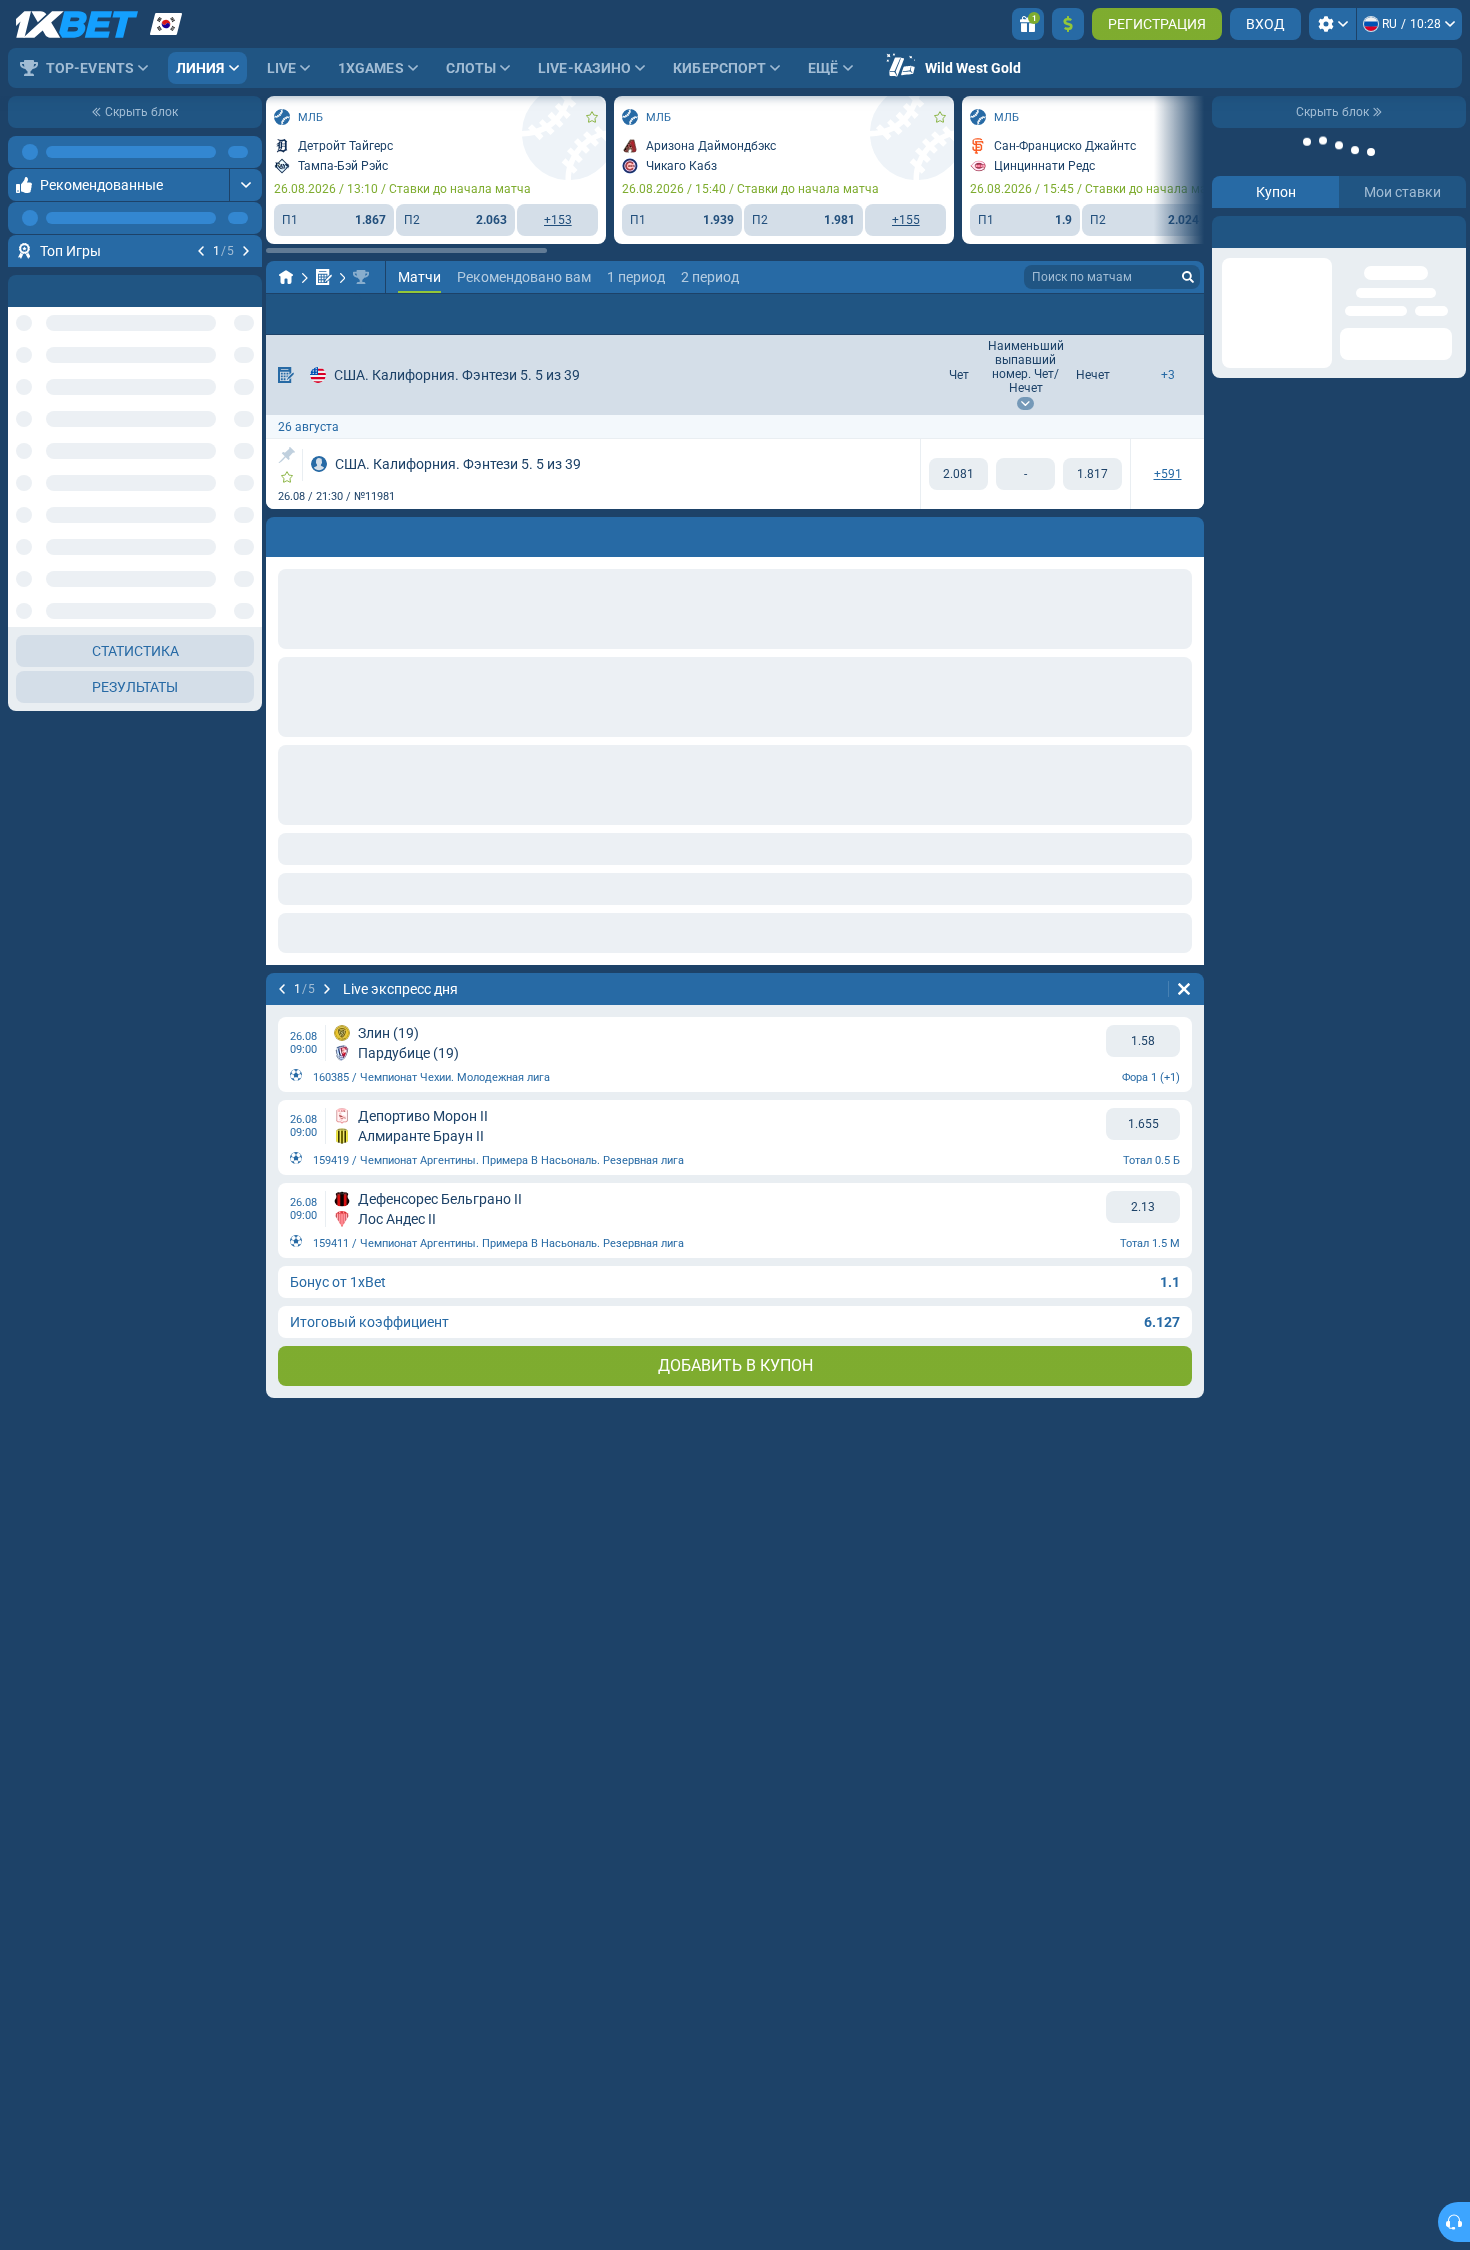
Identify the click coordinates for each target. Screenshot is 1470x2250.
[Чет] (958, 474)
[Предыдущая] (201, 251)
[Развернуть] (245, 185)
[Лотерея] (324, 277)
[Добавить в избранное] (244, 283)
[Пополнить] (1068, 24)
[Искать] (1188, 277)
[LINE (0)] (286, 277)
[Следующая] (246, 251)
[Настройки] (1332, 24)
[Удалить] (1184, 989)
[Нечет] (1092, 474)
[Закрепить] (286, 455)
